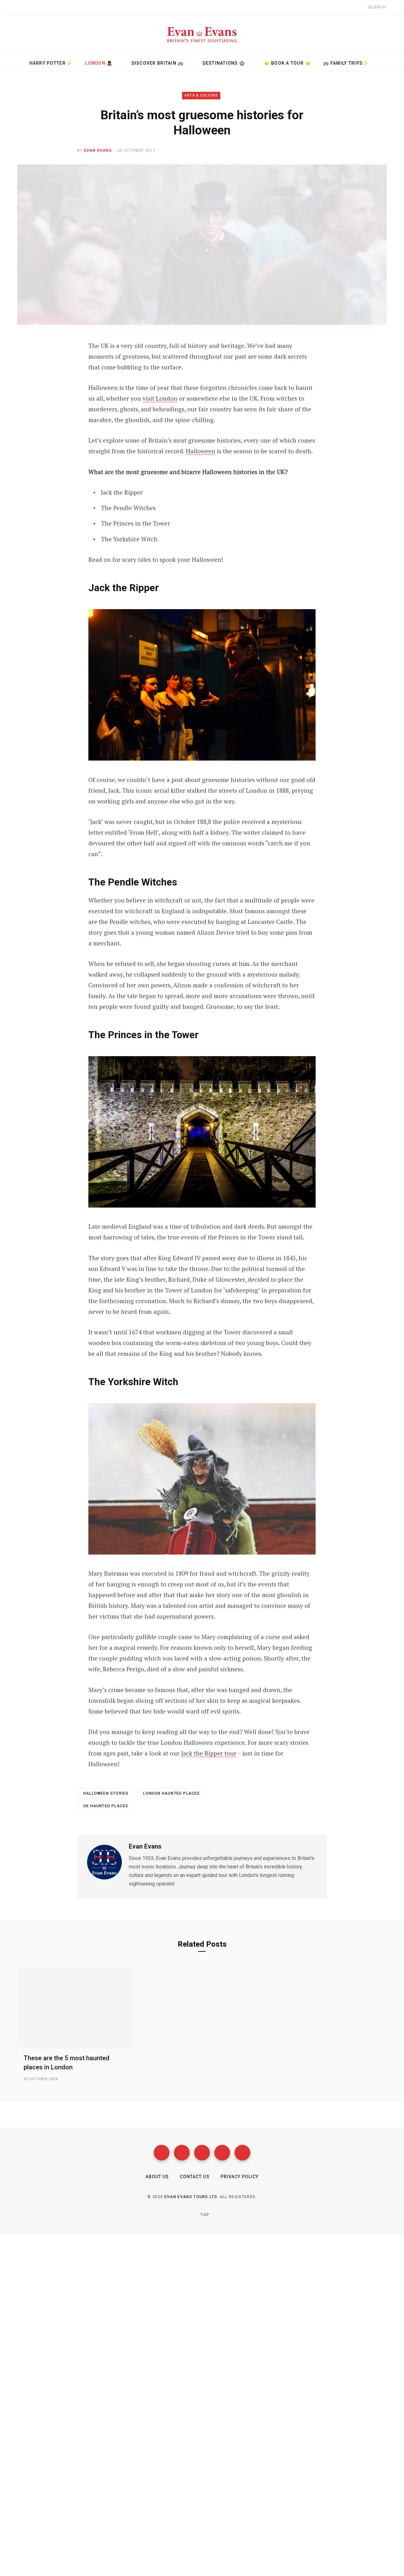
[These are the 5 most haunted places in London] (76, 2006)
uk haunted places (106, 1806)
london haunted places (171, 1793)
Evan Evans (98, 150)
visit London (160, 398)
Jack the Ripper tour (209, 1753)
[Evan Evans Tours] (202, 34)
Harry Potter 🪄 (51, 63)
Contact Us (195, 2177)
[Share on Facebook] (54, 364)
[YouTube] (222, 2153)
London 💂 (99, 63)
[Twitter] (182, 2153)
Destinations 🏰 (224, 63)
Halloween (201, 451)
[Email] (54, 414)
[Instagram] (202, 2153)
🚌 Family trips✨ (346, 63)
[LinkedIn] (54, 397)
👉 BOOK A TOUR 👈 (288, 63)
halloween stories (106, 1793)
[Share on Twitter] (54, 380)
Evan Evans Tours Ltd (191, 2197)
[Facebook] (162, 2153)
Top (204, 2215)
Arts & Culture (201, 95)
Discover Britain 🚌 (158, 63)
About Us (157, 2177)
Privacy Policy (240, 2177)
